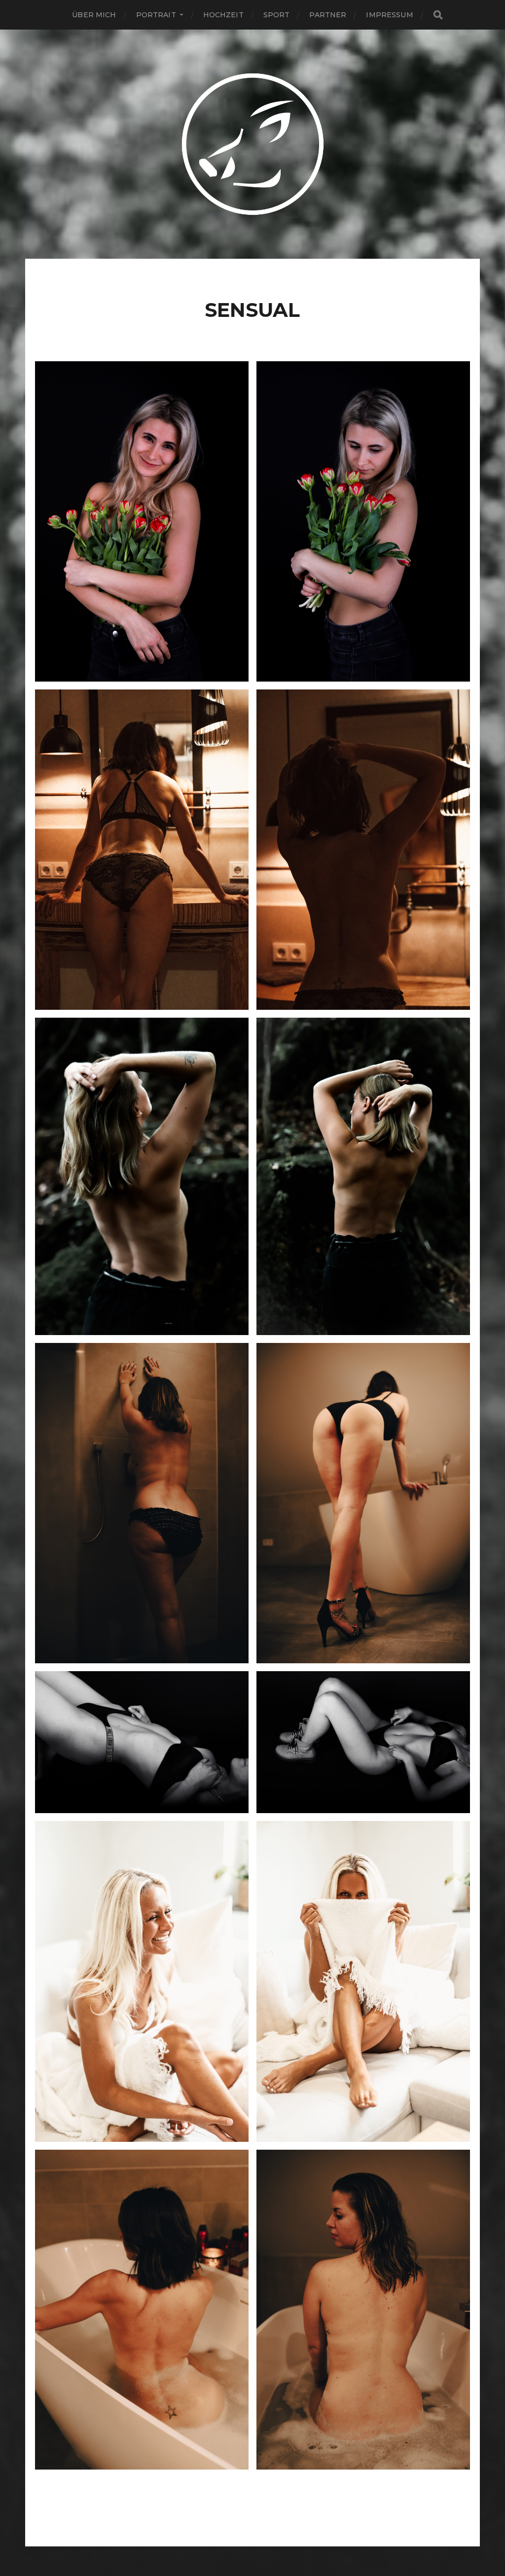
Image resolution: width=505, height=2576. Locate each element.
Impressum (389, 15)
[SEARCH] (438, 15)
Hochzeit (223, 15)
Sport (277, 15)
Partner (328, 15)
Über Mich (94, 15)
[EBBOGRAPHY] (253, 144)
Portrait (156, 15)
